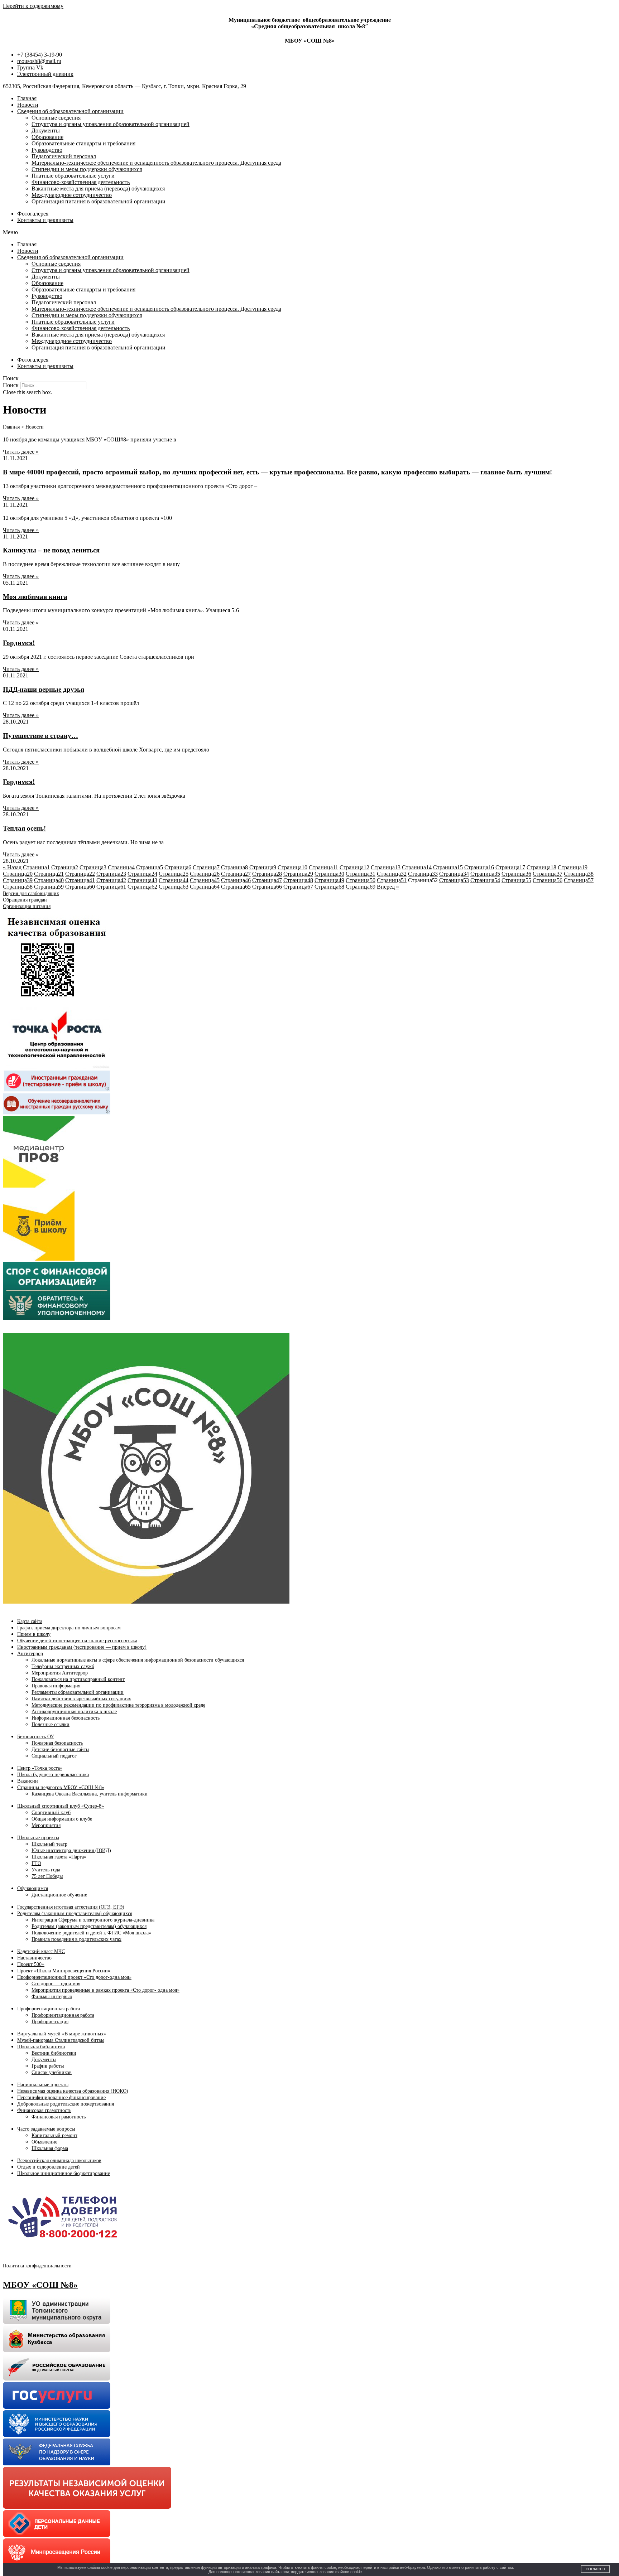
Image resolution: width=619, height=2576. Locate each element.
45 (205, 880)
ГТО (36, 1863)
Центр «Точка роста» (40, 1768)
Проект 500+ (31, 1964)
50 (361, 880)
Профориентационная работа (49, 2009)
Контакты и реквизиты (45, 220)
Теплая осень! (24, 828)
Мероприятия (46, 1825)
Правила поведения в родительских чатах (76, 1939)
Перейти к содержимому (33, 6)
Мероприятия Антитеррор (60, 1673)
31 (361, 874)
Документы (46, 131)
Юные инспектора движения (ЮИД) (71, 1850)
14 (417, 867)
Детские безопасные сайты (60, 1749)
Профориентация (50, 2022)
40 (49, 880)
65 (236, 887)
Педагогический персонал (64, 156)
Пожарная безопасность (57, 1743)
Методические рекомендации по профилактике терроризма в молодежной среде (118, 1705)
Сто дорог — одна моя (56, 1984)
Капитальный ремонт (54, 2135)
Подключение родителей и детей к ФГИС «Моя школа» (91, 1933)
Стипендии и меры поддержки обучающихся (87, 169)
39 (18, 880)
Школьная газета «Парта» (59, 1857)
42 (111, 880)
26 (205, 874)
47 (267, 880)
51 (392, 880)
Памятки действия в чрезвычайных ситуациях (81, 1699)
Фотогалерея (33, 214)
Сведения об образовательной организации (70, 111)
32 (392, 874)
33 (423, 874)
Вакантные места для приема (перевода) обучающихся (98, 189)
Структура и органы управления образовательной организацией (111, 124)
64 (205, 887)
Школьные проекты (38, 1838)
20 (18, 874)
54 (485, 880)
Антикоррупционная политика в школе (74, 1712)
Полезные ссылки (51, 1724)
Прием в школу (34, 1634)
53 (454, 880)
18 (541, 867)
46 (236, 880)
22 (80, 874)
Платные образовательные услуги (73, 176)
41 (80, 880)
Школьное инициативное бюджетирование (64, 2173)
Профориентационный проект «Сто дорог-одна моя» (74, 1977)
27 (236, 874)
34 (454, 874)
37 (548, 874)
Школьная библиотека (41, 2047)
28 (267, 874)
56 (548, 880)
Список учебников (52, 2072)
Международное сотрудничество (72, 195)
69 (361, 887)
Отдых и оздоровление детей (49, 2167)
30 (329, 874)
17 (510, 867)
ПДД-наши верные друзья (44, 689)
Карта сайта (30, 1621)
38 (579, 874)
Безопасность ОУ (36, 1737)
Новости (28, 105)
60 (80, 887)
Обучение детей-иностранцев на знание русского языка (77, 1641)
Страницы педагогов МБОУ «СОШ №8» (61, 1787)
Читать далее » (21, 452)
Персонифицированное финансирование (61, 2097)
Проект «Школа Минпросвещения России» (64, 1971)
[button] (309, 232)
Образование (47, 137)
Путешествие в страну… (40, 736)
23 (111, 874)
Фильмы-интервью (52, 1997)
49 (329, 880)
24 (142, 874)
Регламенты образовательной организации (78, 1692)
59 (49, 887)
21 (49, 874)
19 (573, 867)
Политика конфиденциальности (37, 2266)
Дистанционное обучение (59, 1895)
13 (386, 867)
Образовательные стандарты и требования (83, 143)
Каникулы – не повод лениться (51, 550)
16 (479, 867)
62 (142, 887)
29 (298, 874)
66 (267, 887)
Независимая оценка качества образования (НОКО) (73, 2091)
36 (516, 874)
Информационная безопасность (66, 1718)
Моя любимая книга (35, 597)
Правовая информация (56, 1686)
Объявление (44, 2142)
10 (292, 867)
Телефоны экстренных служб (63, 1666)
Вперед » (388, 887)
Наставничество (34, 1958)
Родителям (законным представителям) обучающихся (75, 1913)
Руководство (47, 150)
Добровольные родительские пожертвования (66, 2104)
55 (516, 880)
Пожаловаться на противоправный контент (78, 1679)
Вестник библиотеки (54, 2053)
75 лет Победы (47, 1876)
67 (298, 887)
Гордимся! (19, 643)
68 (329, 887)
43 (142, 880)
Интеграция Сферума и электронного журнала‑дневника (93, 1920)
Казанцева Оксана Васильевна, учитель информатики (90, 1794)
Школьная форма (50, 2148)
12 (354, 867)
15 (448, 867)
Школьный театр (49, 1844)
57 (579, 880)
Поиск (11, 385)
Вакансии (28, 1781)
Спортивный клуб (51, 1813)
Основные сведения (56, 118)
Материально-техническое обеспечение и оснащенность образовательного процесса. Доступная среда (156, 163)
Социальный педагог (54, 1756)
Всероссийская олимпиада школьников (59, 2161)
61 (111, 887)
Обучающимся (33, 1888)
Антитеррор (30, 1654)
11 (323, 867)
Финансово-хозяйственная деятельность (81, 182)
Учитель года (46, 1870)
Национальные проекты (43, 2085)
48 (298, 880)
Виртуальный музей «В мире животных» (62, 2034)
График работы (48, 2066)
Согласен (595, 2569)
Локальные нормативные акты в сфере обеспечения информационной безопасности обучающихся (138, 1660)
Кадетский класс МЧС (41, 1951)
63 (174, 887)
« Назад (12, 867)
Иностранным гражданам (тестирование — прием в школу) (82, 1647)
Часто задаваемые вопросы (46, 2129)
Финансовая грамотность (44, 2110)
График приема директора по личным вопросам (69, 1628)
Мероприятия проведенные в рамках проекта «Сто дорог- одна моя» (105, 1990)
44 (174, 880)
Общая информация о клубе (62, 1819)
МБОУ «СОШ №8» (310, 41)
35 (485, 874)
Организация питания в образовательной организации (99, 201)
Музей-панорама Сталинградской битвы (61, 2040)
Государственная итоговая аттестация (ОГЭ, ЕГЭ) (71, 1907)
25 (174, 874)
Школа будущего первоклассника (53, 1775)
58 (18, 887)
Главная (27, 98)
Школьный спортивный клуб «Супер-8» (61, 1806)
